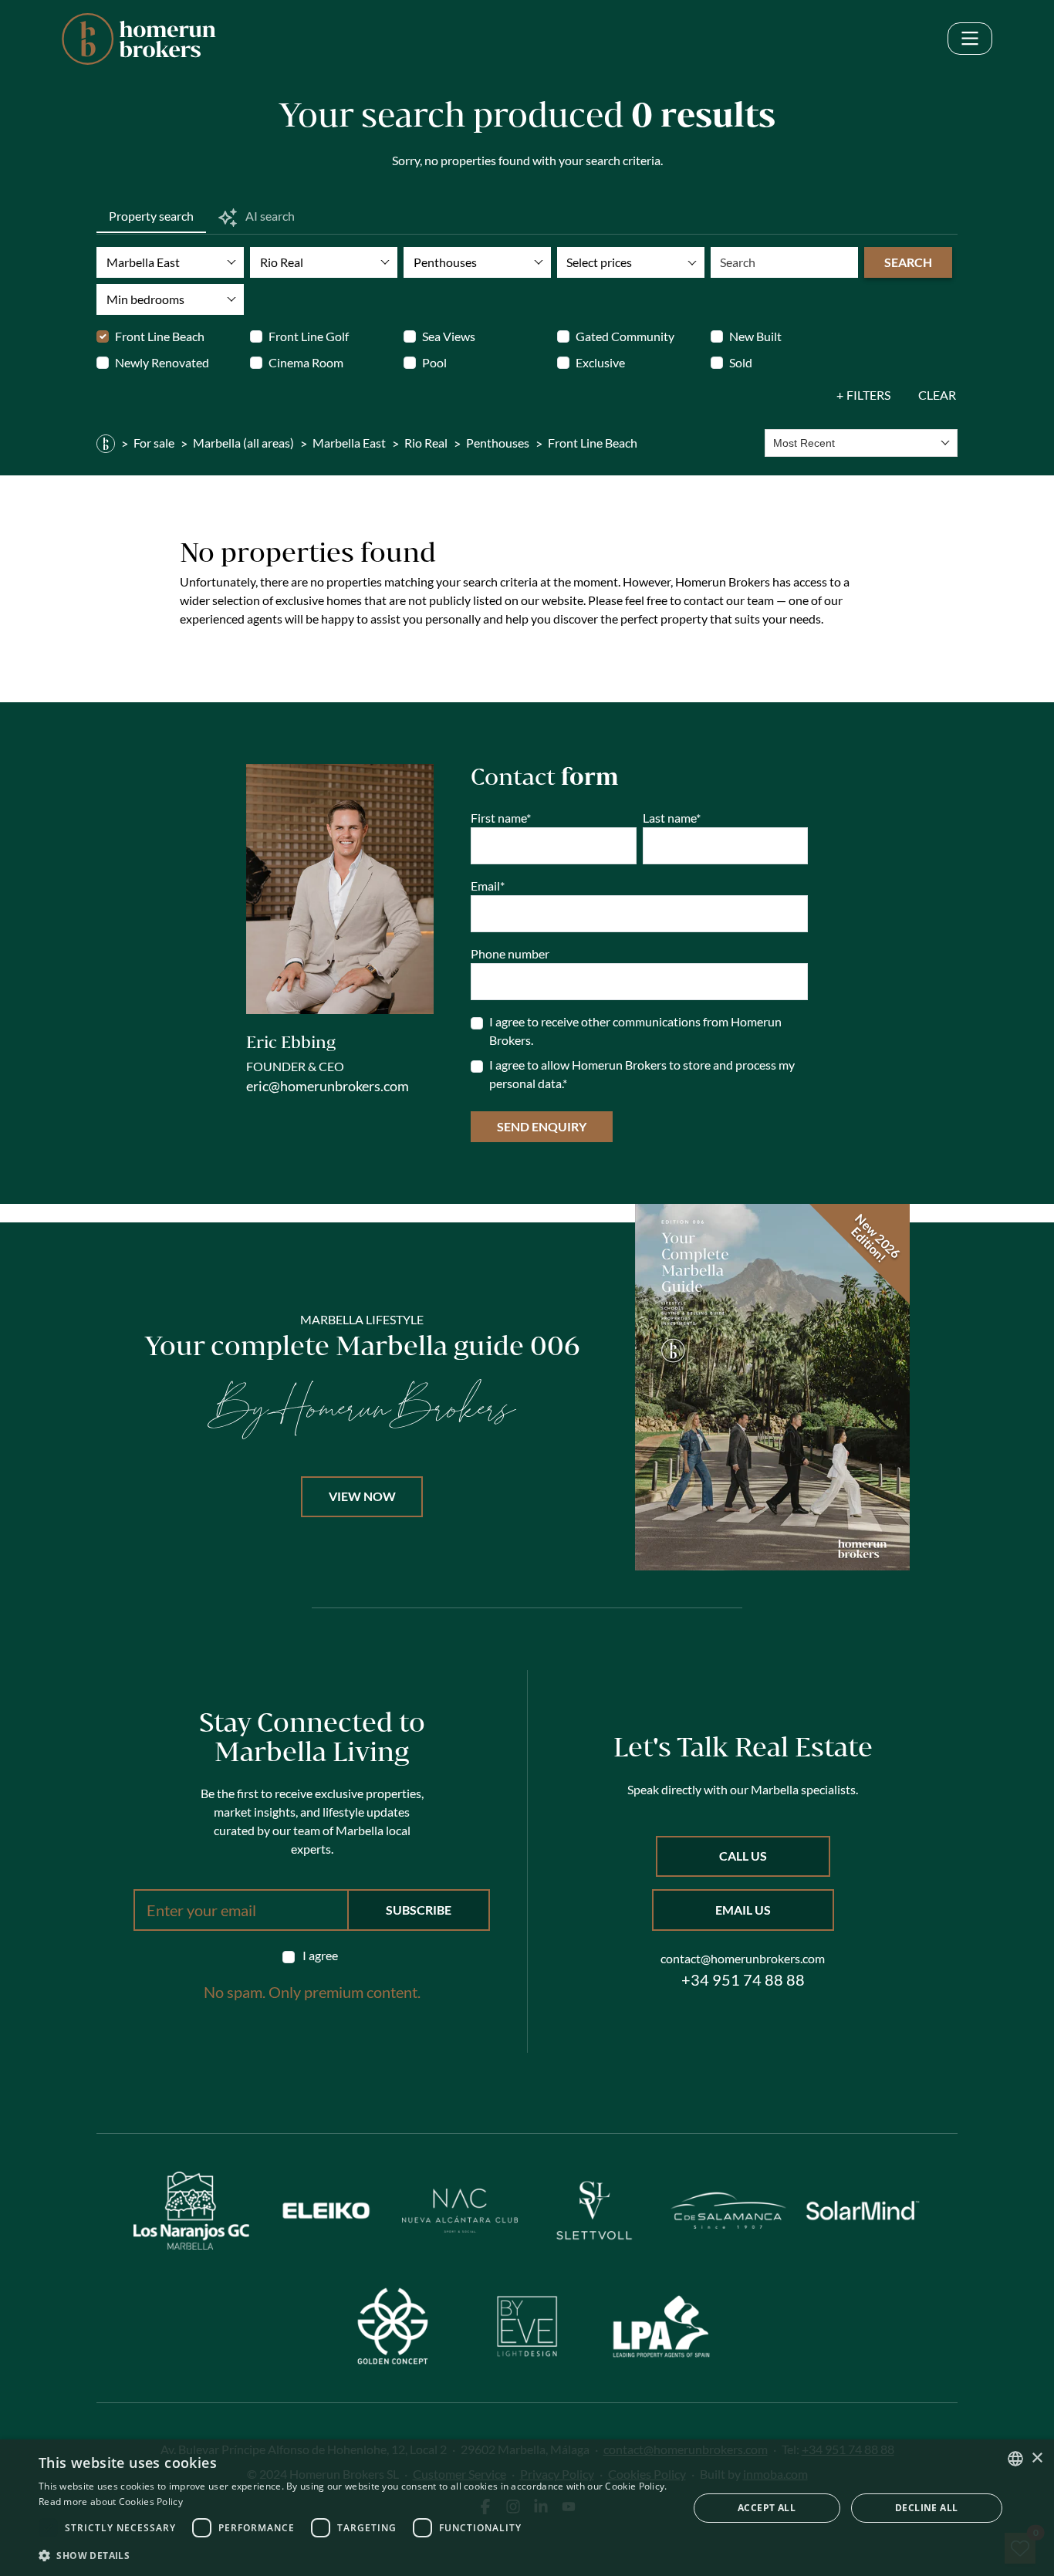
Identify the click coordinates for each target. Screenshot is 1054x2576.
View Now (362, 1496)
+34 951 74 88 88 (743, 1979)
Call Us (743, 1856)
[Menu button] (970, 39)
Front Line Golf (309, 336)
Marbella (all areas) (243, 443)
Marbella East (349, 443)
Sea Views (449, 336)
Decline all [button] (926, 2508)
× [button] (1037, 2458)
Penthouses (498, 443)
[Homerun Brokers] (106, 443)
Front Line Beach (160, 336)
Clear (937, 395)
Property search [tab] (151, 216)
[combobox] (861, 443)
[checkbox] (312, 1956)
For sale (154, 443)
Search (908, 262)
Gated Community (625, 336)
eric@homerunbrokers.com (328, 1086)
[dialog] (527, 2508)
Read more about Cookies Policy (111, 2502)
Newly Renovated (162, 362)
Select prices (599, 262)
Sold (741, 362)
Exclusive (600, 362)
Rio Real (426, 443)
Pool (434, 362)
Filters (868, 395)
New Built (755, 336)
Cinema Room (306, 362)
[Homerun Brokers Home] (139, 39)
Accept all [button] (767, 2508)
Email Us (743, 1910)
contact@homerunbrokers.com (743, 1958)
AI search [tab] (269, 216)
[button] (353, 2555)
